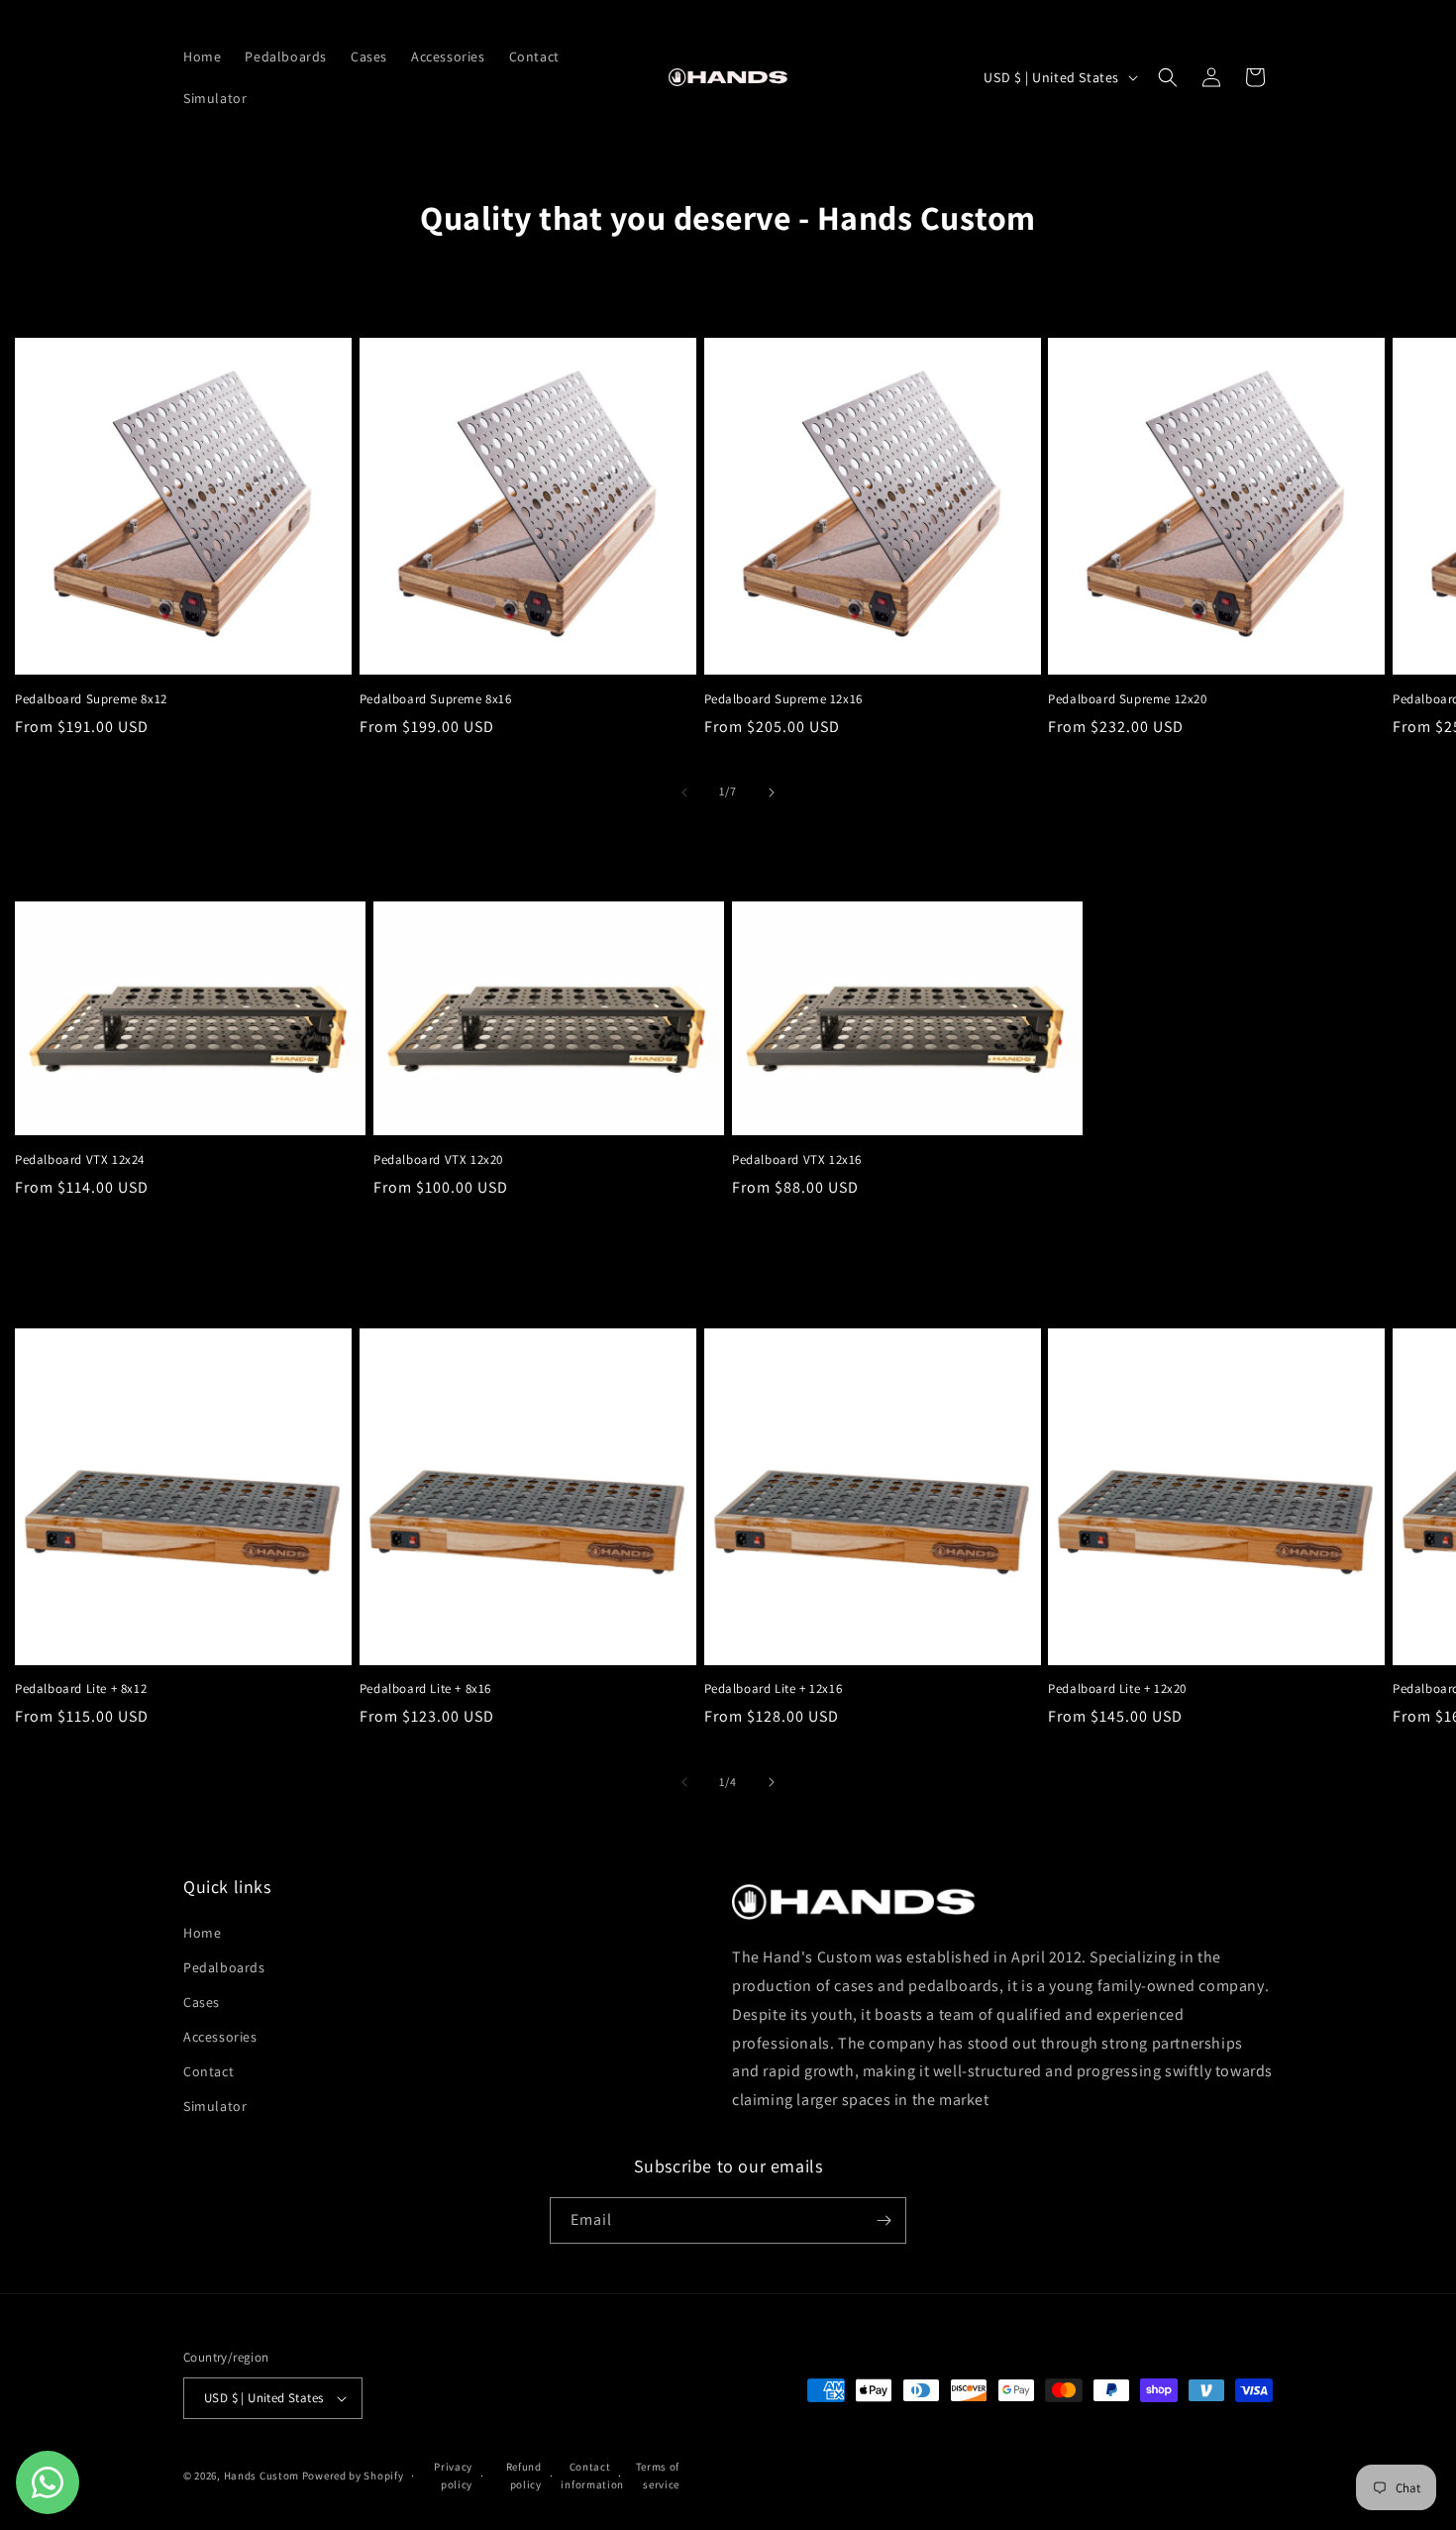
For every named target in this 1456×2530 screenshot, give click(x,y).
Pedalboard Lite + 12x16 (774, 1689)
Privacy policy (453, 2476)
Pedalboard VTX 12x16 (797, 1160)
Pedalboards (224, 1967)
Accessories (220, 2037)
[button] (1168, 77)
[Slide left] (684, 792)
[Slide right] (772, 792)
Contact (208, 2071)
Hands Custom (263, 2476)
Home (202, 1933)
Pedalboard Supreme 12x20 (1127, 699)
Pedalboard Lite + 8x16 (425, 1689)
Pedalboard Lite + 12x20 (1117, 1689)
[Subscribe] (884, 2220)
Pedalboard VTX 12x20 (438, 1160)
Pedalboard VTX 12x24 (80, 1160)
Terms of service (658, 2476)
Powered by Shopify (353, 2476)
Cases (202, 2002)
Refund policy (524, 2476)
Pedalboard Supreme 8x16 (436, 699)
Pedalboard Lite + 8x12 (81, 1689)
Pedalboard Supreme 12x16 (783, 699)
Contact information (585, 2476)
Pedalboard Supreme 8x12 (91, 699)
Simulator (215, 2107)
